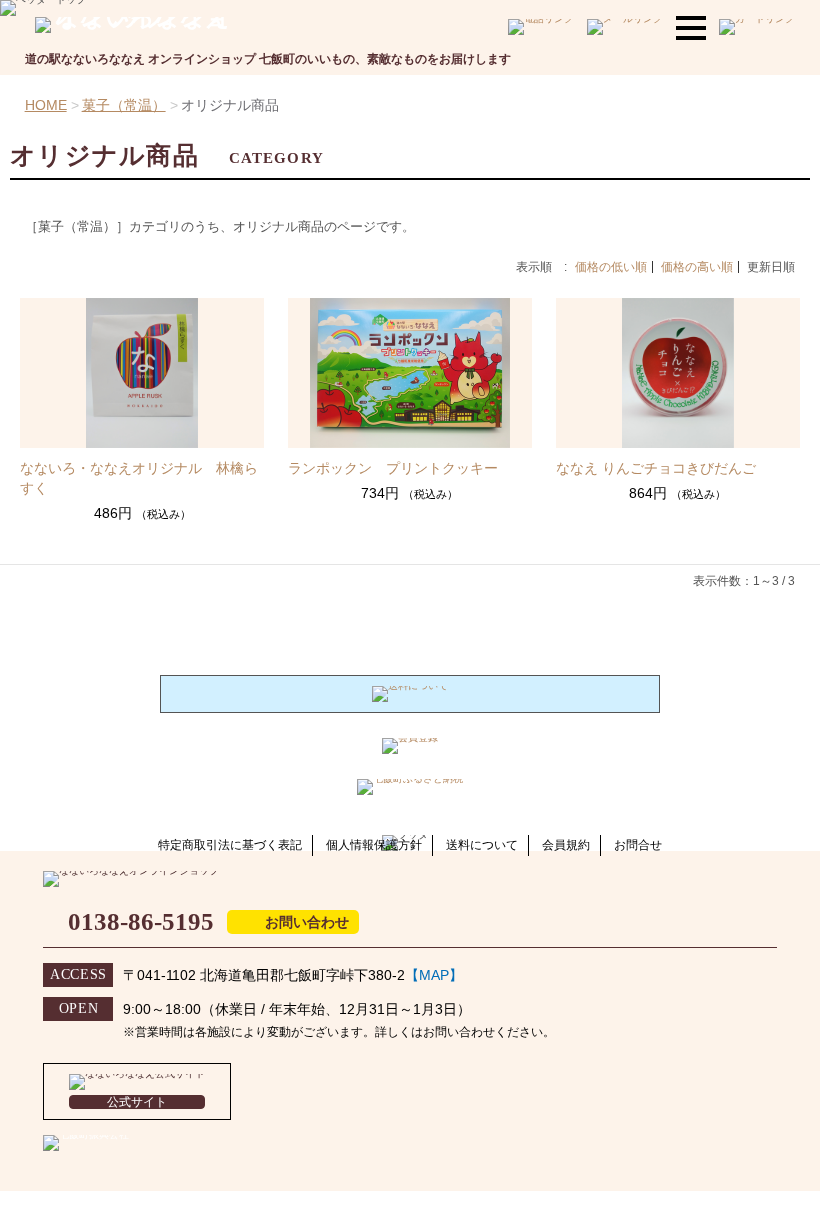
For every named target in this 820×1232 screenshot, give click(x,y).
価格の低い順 (611, 267)
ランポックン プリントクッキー (393, 468)
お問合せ (638, 845)
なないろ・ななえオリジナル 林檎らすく (139, 478)
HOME (46, 105)
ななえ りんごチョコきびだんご (656, 468)
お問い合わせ (307, 922)
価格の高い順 (697, 267)
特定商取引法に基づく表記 (230, 845)
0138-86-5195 (141, 921)
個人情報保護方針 (374, 845)
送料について (482, 845)
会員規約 (566, 845)
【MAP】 (434, 975)
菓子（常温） (124, 105)
